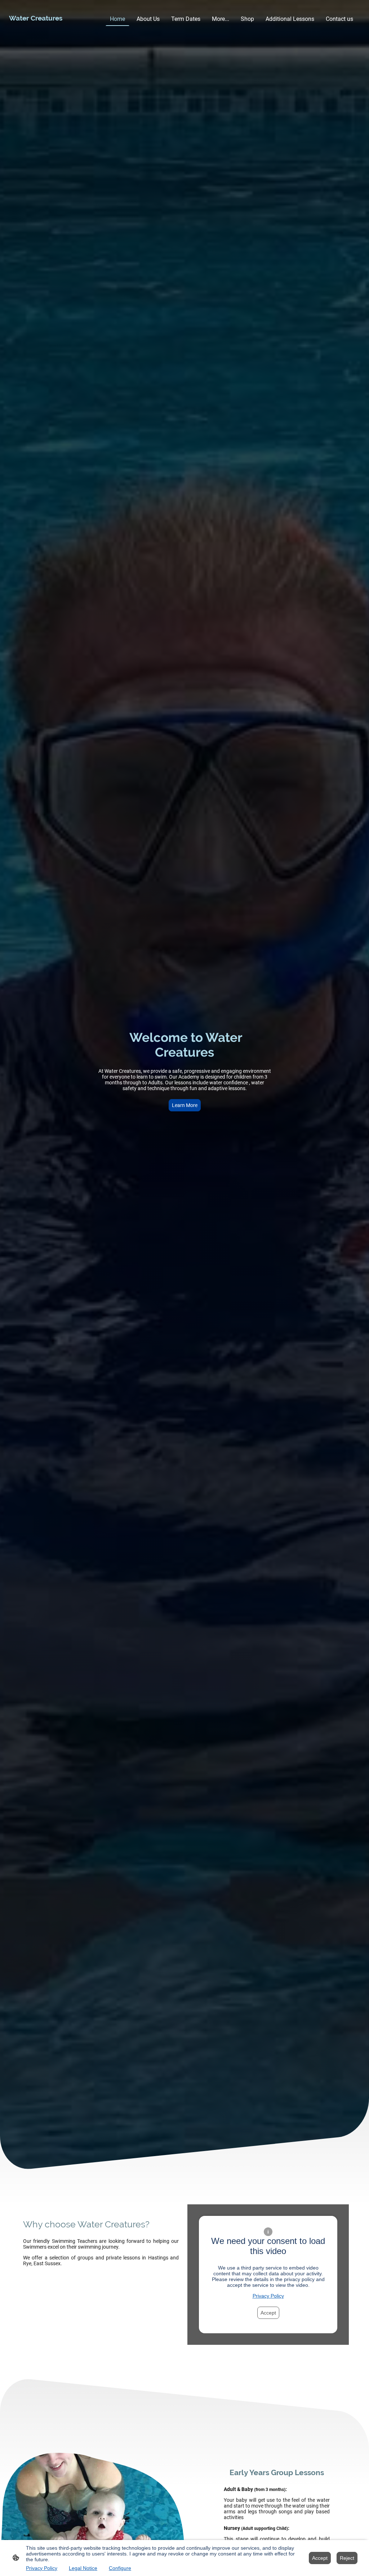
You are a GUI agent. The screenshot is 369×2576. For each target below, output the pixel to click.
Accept (268, 2313)
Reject (347, 2558)
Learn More (185, 1105)
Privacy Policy (268, 2296)
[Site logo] (35, 29)
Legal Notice (83, 2568)
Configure (120, 2568)
